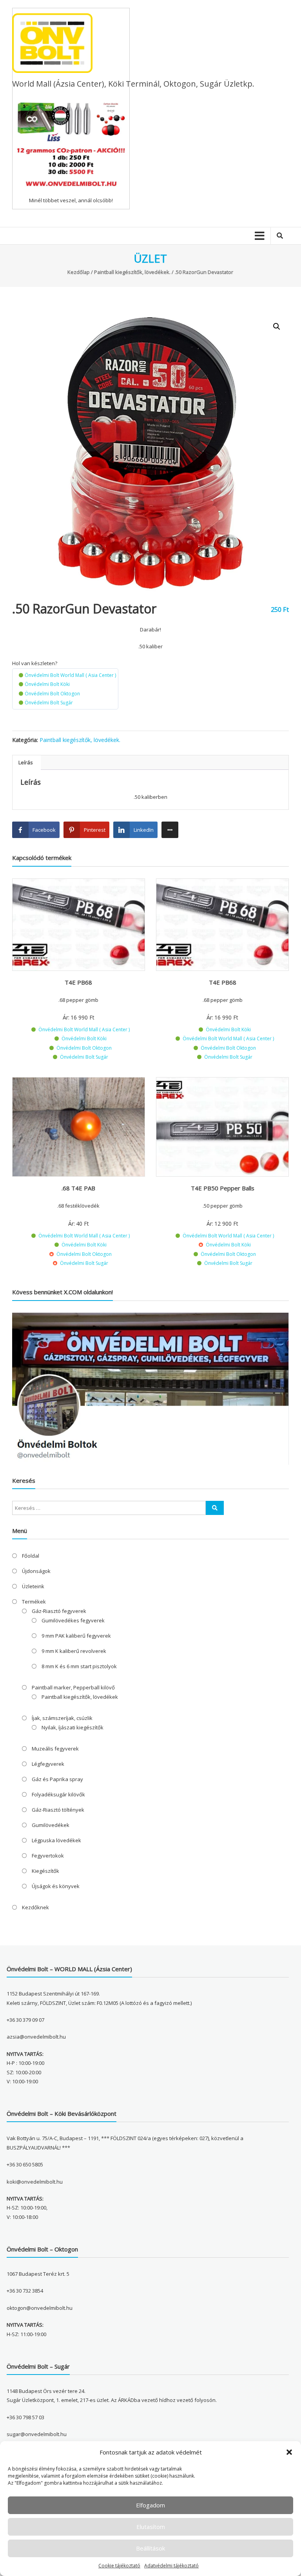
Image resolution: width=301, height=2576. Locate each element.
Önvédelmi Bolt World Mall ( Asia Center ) (70, 675)
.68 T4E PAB (78, 1188)
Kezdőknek (35, 1907)
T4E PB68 (78, 982)
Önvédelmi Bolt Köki (47, 684)
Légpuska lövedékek (56, 1840)
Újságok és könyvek (56, 1886)
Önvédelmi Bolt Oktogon (52, 694)
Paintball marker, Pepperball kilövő (73, 1687)
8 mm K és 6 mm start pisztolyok (79, 1666)
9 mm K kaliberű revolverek (74, 1651)
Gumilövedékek (51, 1825)
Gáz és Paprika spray (57, 1779)
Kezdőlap (79, 272)
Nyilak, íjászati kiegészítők (73, 1727)
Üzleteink (33, 1586)
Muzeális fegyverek (55, 1749)
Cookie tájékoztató (119, 2566)
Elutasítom (151, 2527)
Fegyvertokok (48, 1856)
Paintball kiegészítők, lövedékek (80, 1697)
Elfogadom (150, 2505)
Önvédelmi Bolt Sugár (49, 703)
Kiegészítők (45, 1871)
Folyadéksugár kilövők (58, 1794)
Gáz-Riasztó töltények (58, 1810)
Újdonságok (36, 1571)
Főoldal (31, 1556)
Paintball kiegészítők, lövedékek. (132, 272)
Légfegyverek (48, 1764)
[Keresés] (215, 1508)
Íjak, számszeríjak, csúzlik (62, 1718)
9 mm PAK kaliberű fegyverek (76, 1636)
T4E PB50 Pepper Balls (223, 1188)
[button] (289, 2452)
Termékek (34, 1602)
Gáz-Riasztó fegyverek (59, 1611)
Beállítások (150, 2548)
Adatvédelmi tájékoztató (171, 2566)
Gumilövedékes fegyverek (73, 1620)
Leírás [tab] (26, 762)
